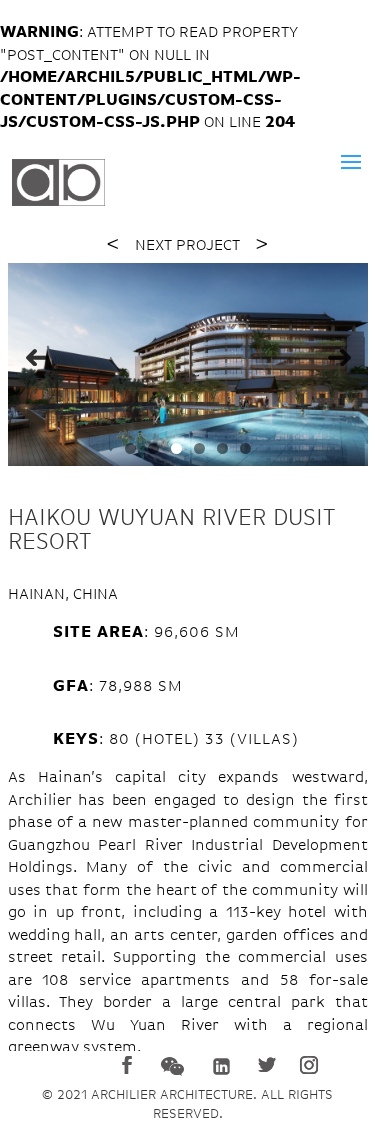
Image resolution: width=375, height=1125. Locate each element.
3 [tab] (176, 448)
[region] (188, 364)
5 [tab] (222, 448)
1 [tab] (130, 448)
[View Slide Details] (188, 364)
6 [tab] (245, 448)
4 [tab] (199, 448)
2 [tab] (153, 448)
